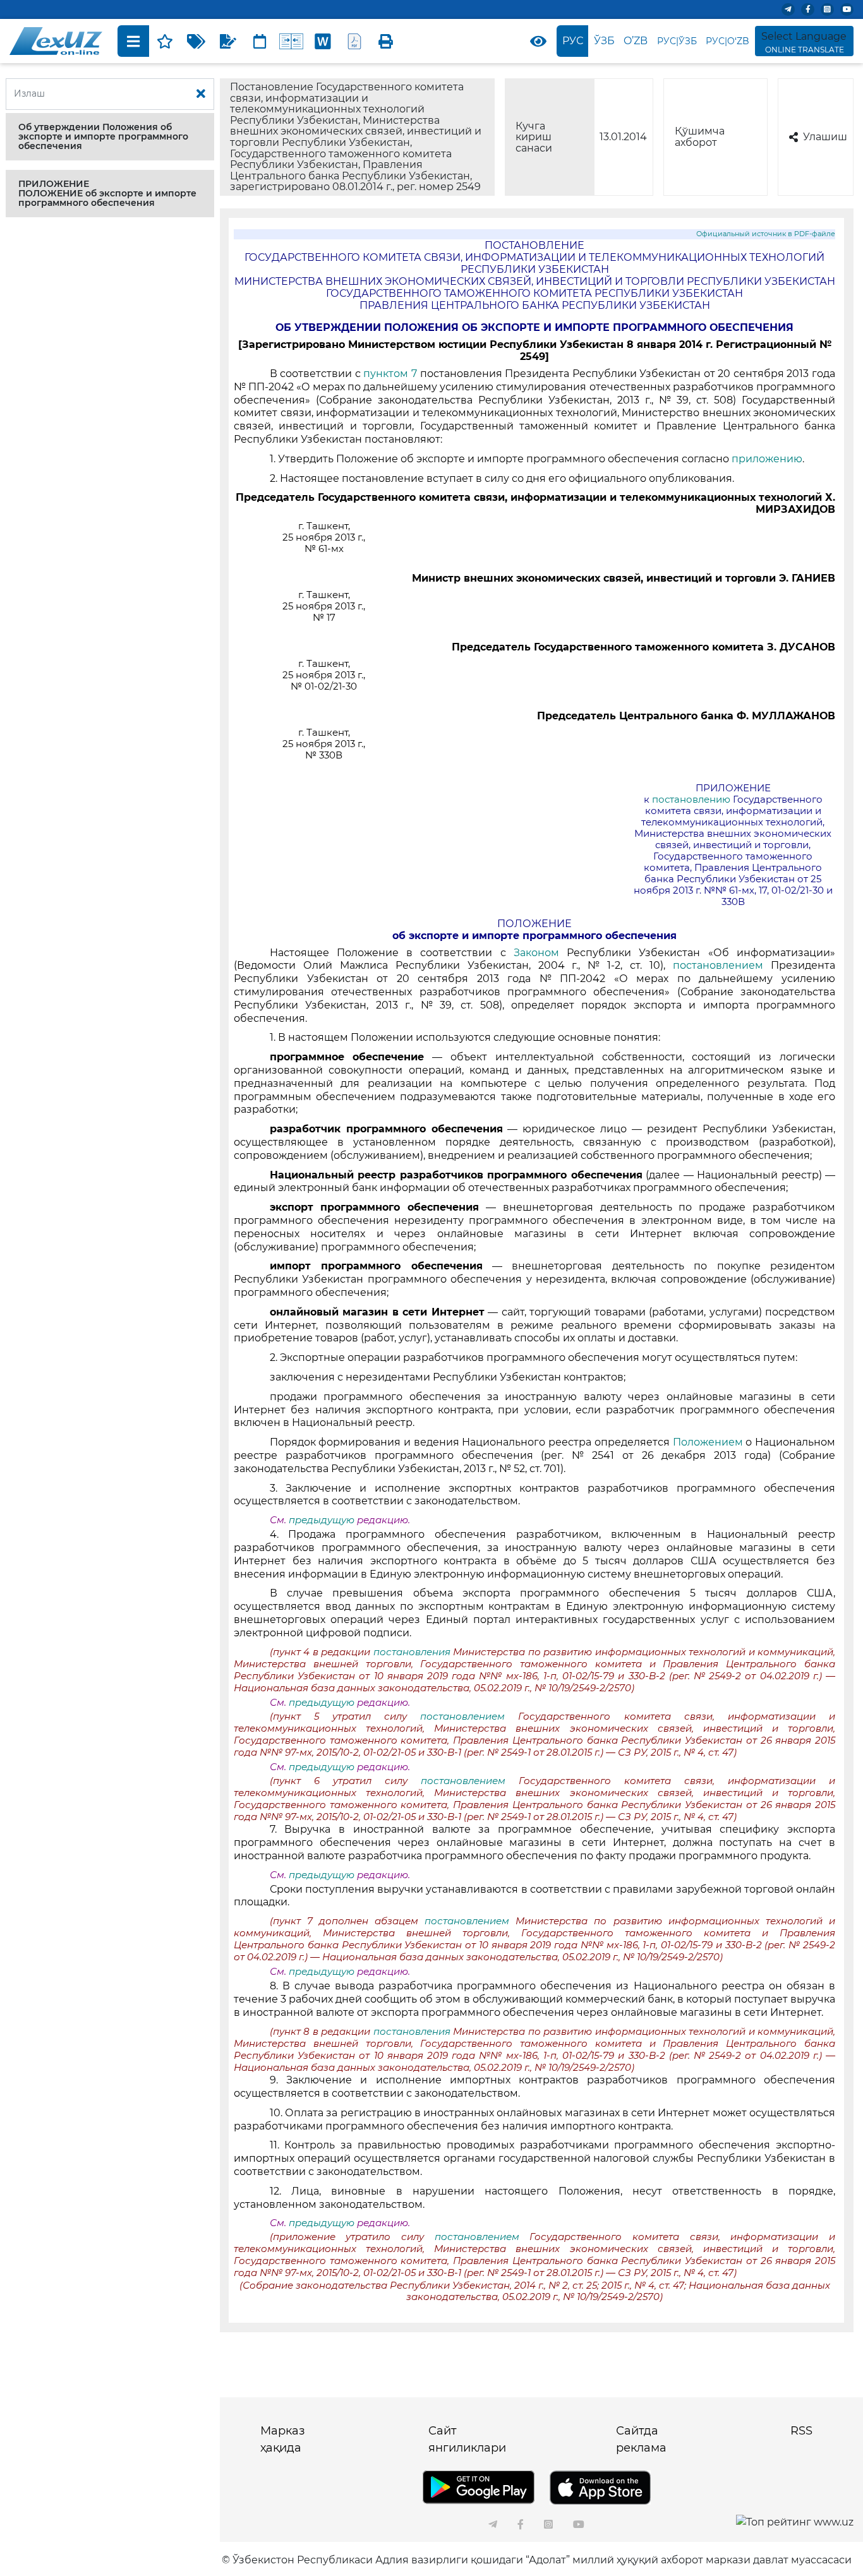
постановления (412, 1652)
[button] (110, 137)
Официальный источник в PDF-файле (766, 234)
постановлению (691, 800)
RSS (801, 2431)
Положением (709, 1442)
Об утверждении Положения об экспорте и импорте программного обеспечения (103, 136)
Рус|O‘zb (727, 41)
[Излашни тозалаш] (201, 94)
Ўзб (604, 41)
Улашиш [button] (825, 137)
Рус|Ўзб (677, 41)
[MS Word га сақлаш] (323, 41)
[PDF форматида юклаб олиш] (354, 41)
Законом (536, 953)
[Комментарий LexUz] (228, 41)
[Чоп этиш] (386, 41)
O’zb (636, 41)
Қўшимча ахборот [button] (700, 137)
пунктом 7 (389, 374)
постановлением (722, 965)
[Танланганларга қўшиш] (165, 41)
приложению (767, 459)
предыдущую (322, 1520)
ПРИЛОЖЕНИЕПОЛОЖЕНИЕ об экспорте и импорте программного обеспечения (107, 193)
